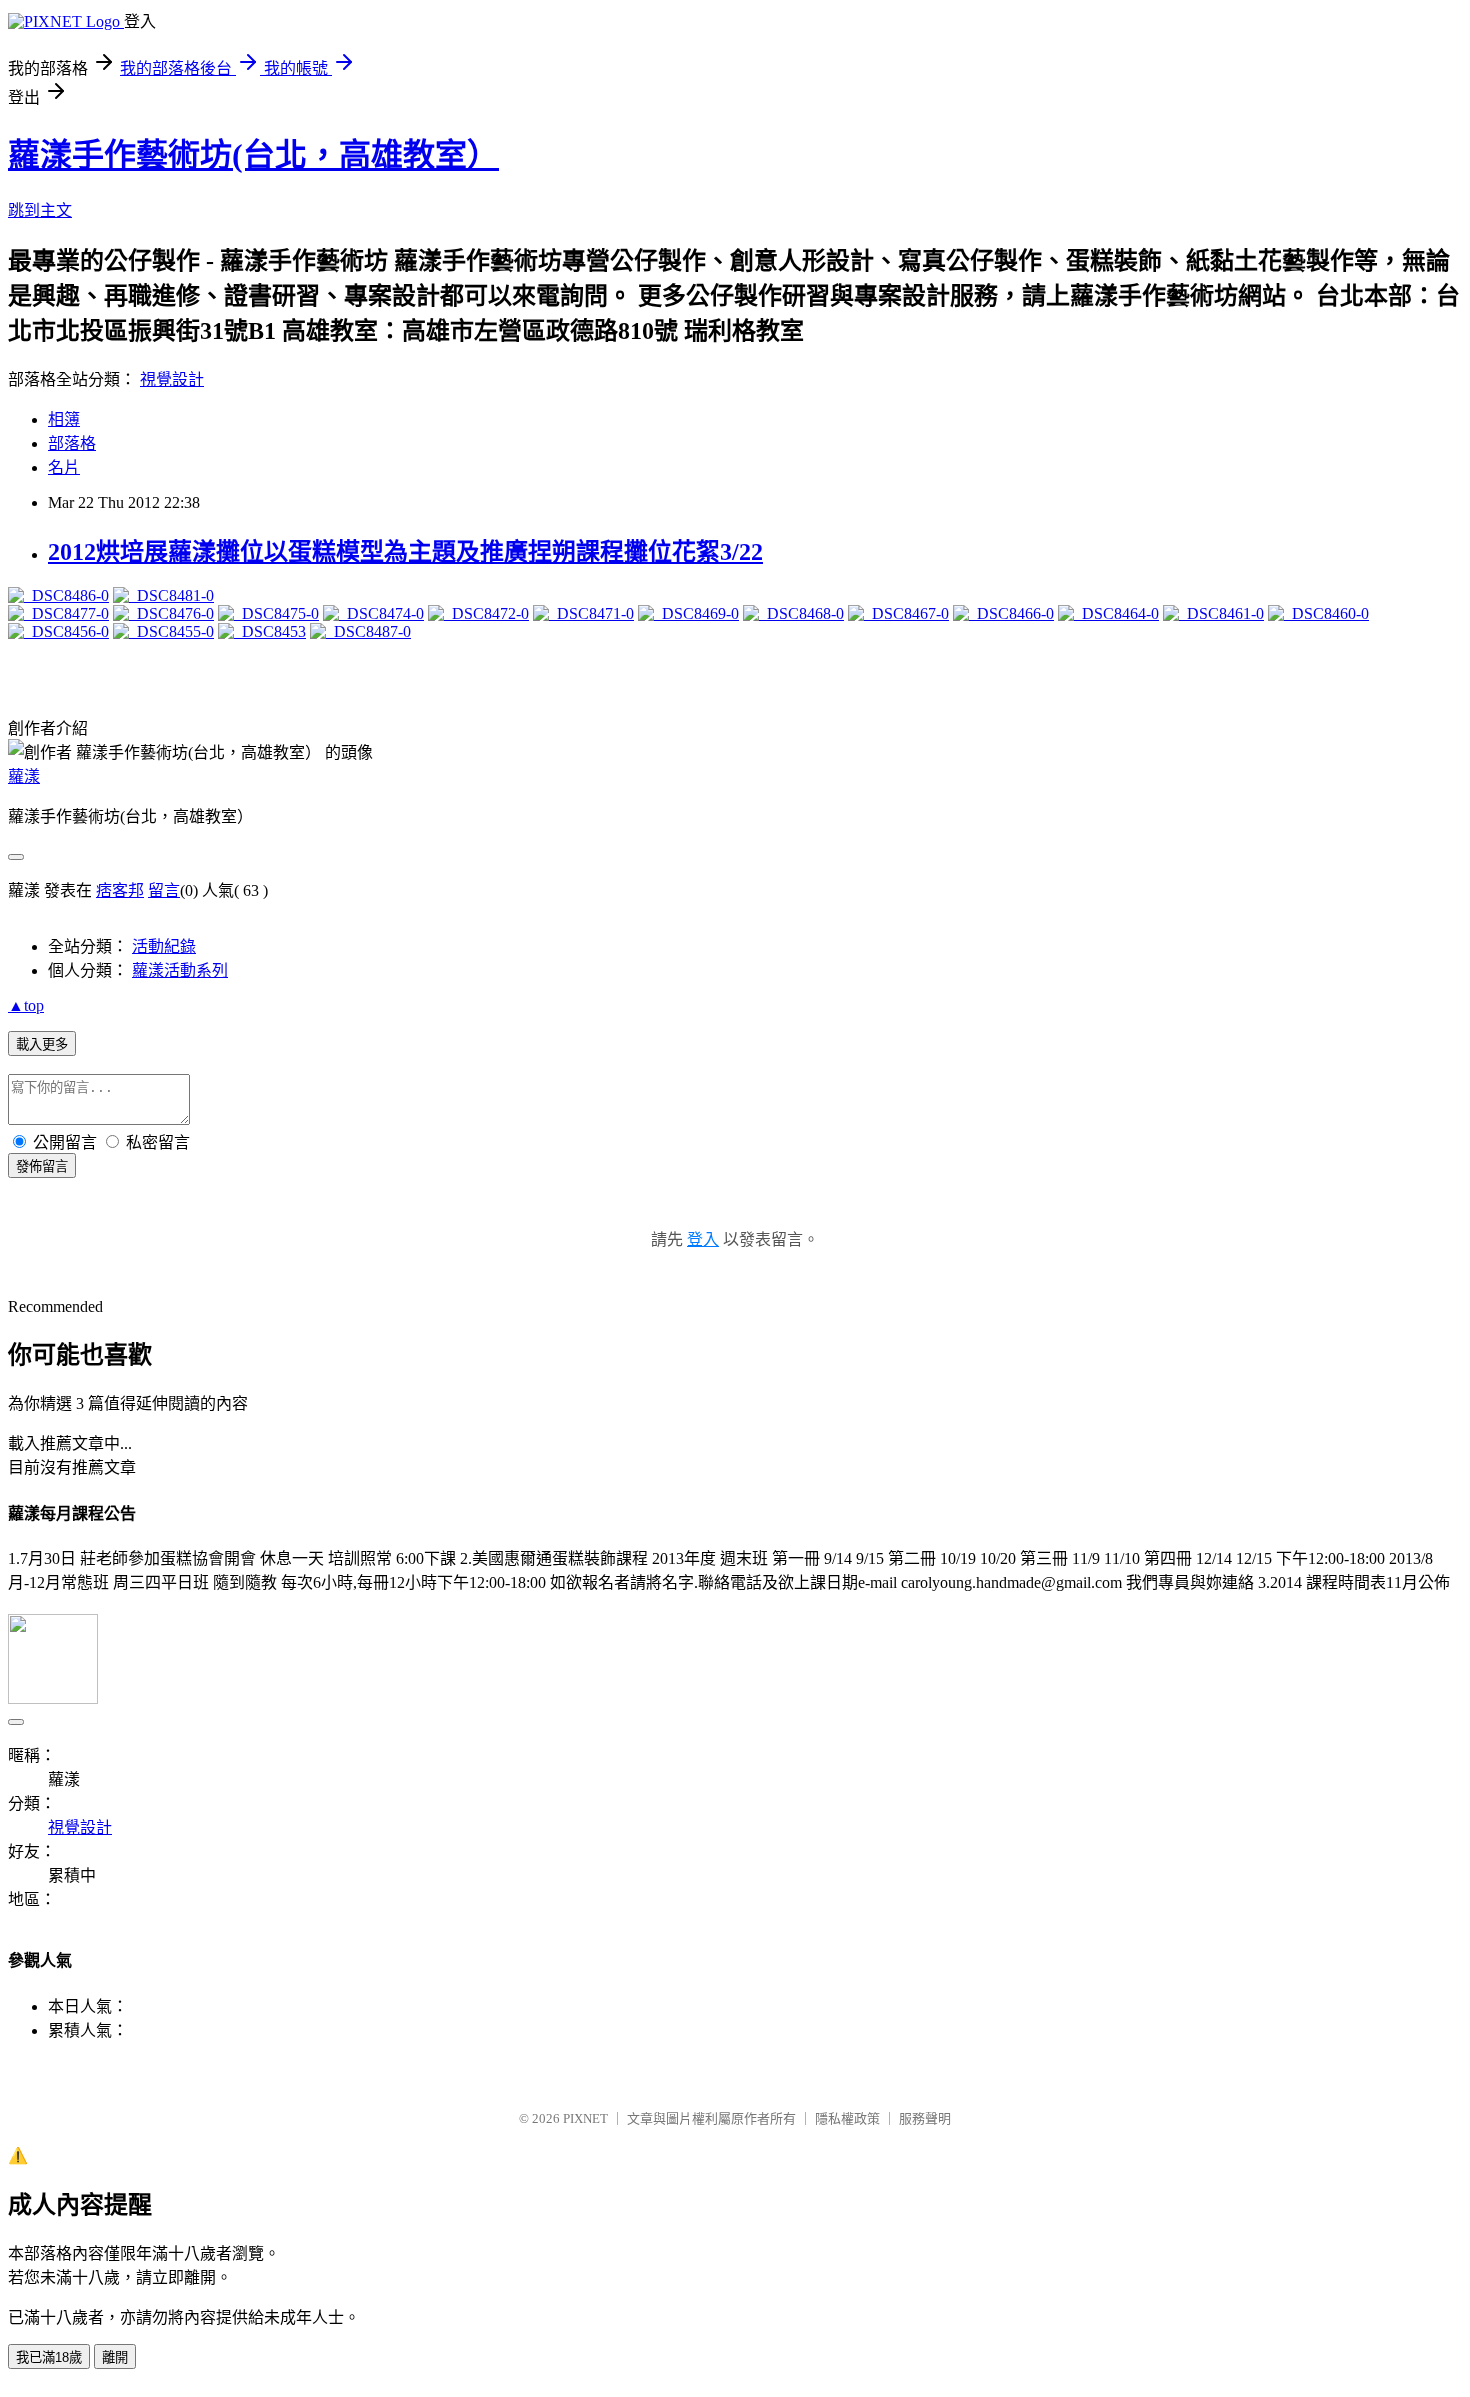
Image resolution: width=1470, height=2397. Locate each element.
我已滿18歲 (49, 2357)
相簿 (64, 419)
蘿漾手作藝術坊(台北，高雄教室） (253, 155)
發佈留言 (42, 1166)
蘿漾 (24, 776)
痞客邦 (120, 890)
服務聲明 (925, 2118)
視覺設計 (172, 379)
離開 (115, 2357)
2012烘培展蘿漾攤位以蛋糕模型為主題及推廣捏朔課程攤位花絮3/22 (405, 552)
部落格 (72, 443)
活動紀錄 (164, 946)
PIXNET (585, 2118)
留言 (164, 890)
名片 (64, 467)
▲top (26, 1005)
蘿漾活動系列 (180, 970)
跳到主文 (40, 210)
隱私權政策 (847, 2118)
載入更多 (42, 1044)
